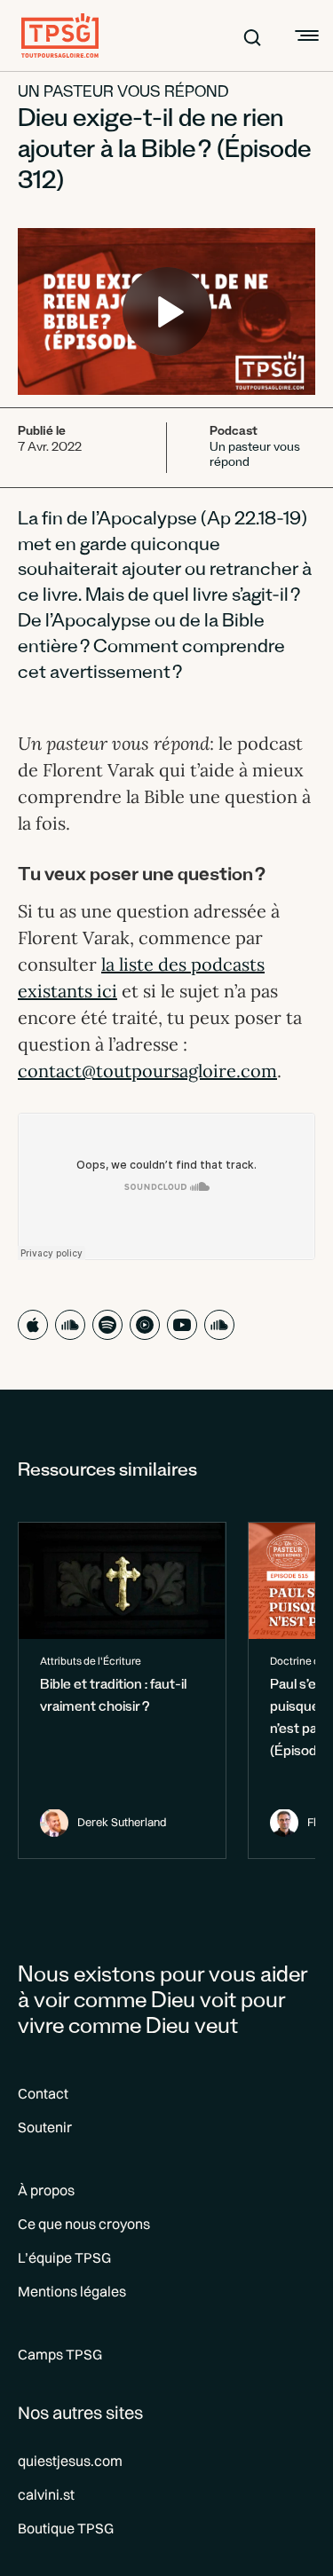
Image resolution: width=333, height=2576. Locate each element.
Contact (43, 2093)
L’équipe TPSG (64, 2257)
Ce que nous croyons (84, 2224)
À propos (46, 2190)
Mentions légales (72, 2291)
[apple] (33, 1325)
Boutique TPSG (66, 2528)
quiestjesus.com (70, 2461)
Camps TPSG (60, 2354)
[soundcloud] (70, 1325)
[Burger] (305, 35)
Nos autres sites (80, 2412)
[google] (145, 1325)
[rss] (219, 1325)
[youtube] (182, 1325)
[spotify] (107, 1325)
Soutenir (45, 2127)
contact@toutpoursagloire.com (147, 1071)
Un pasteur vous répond (123, 94)
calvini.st (46, 2494)
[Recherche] (252, 35)
